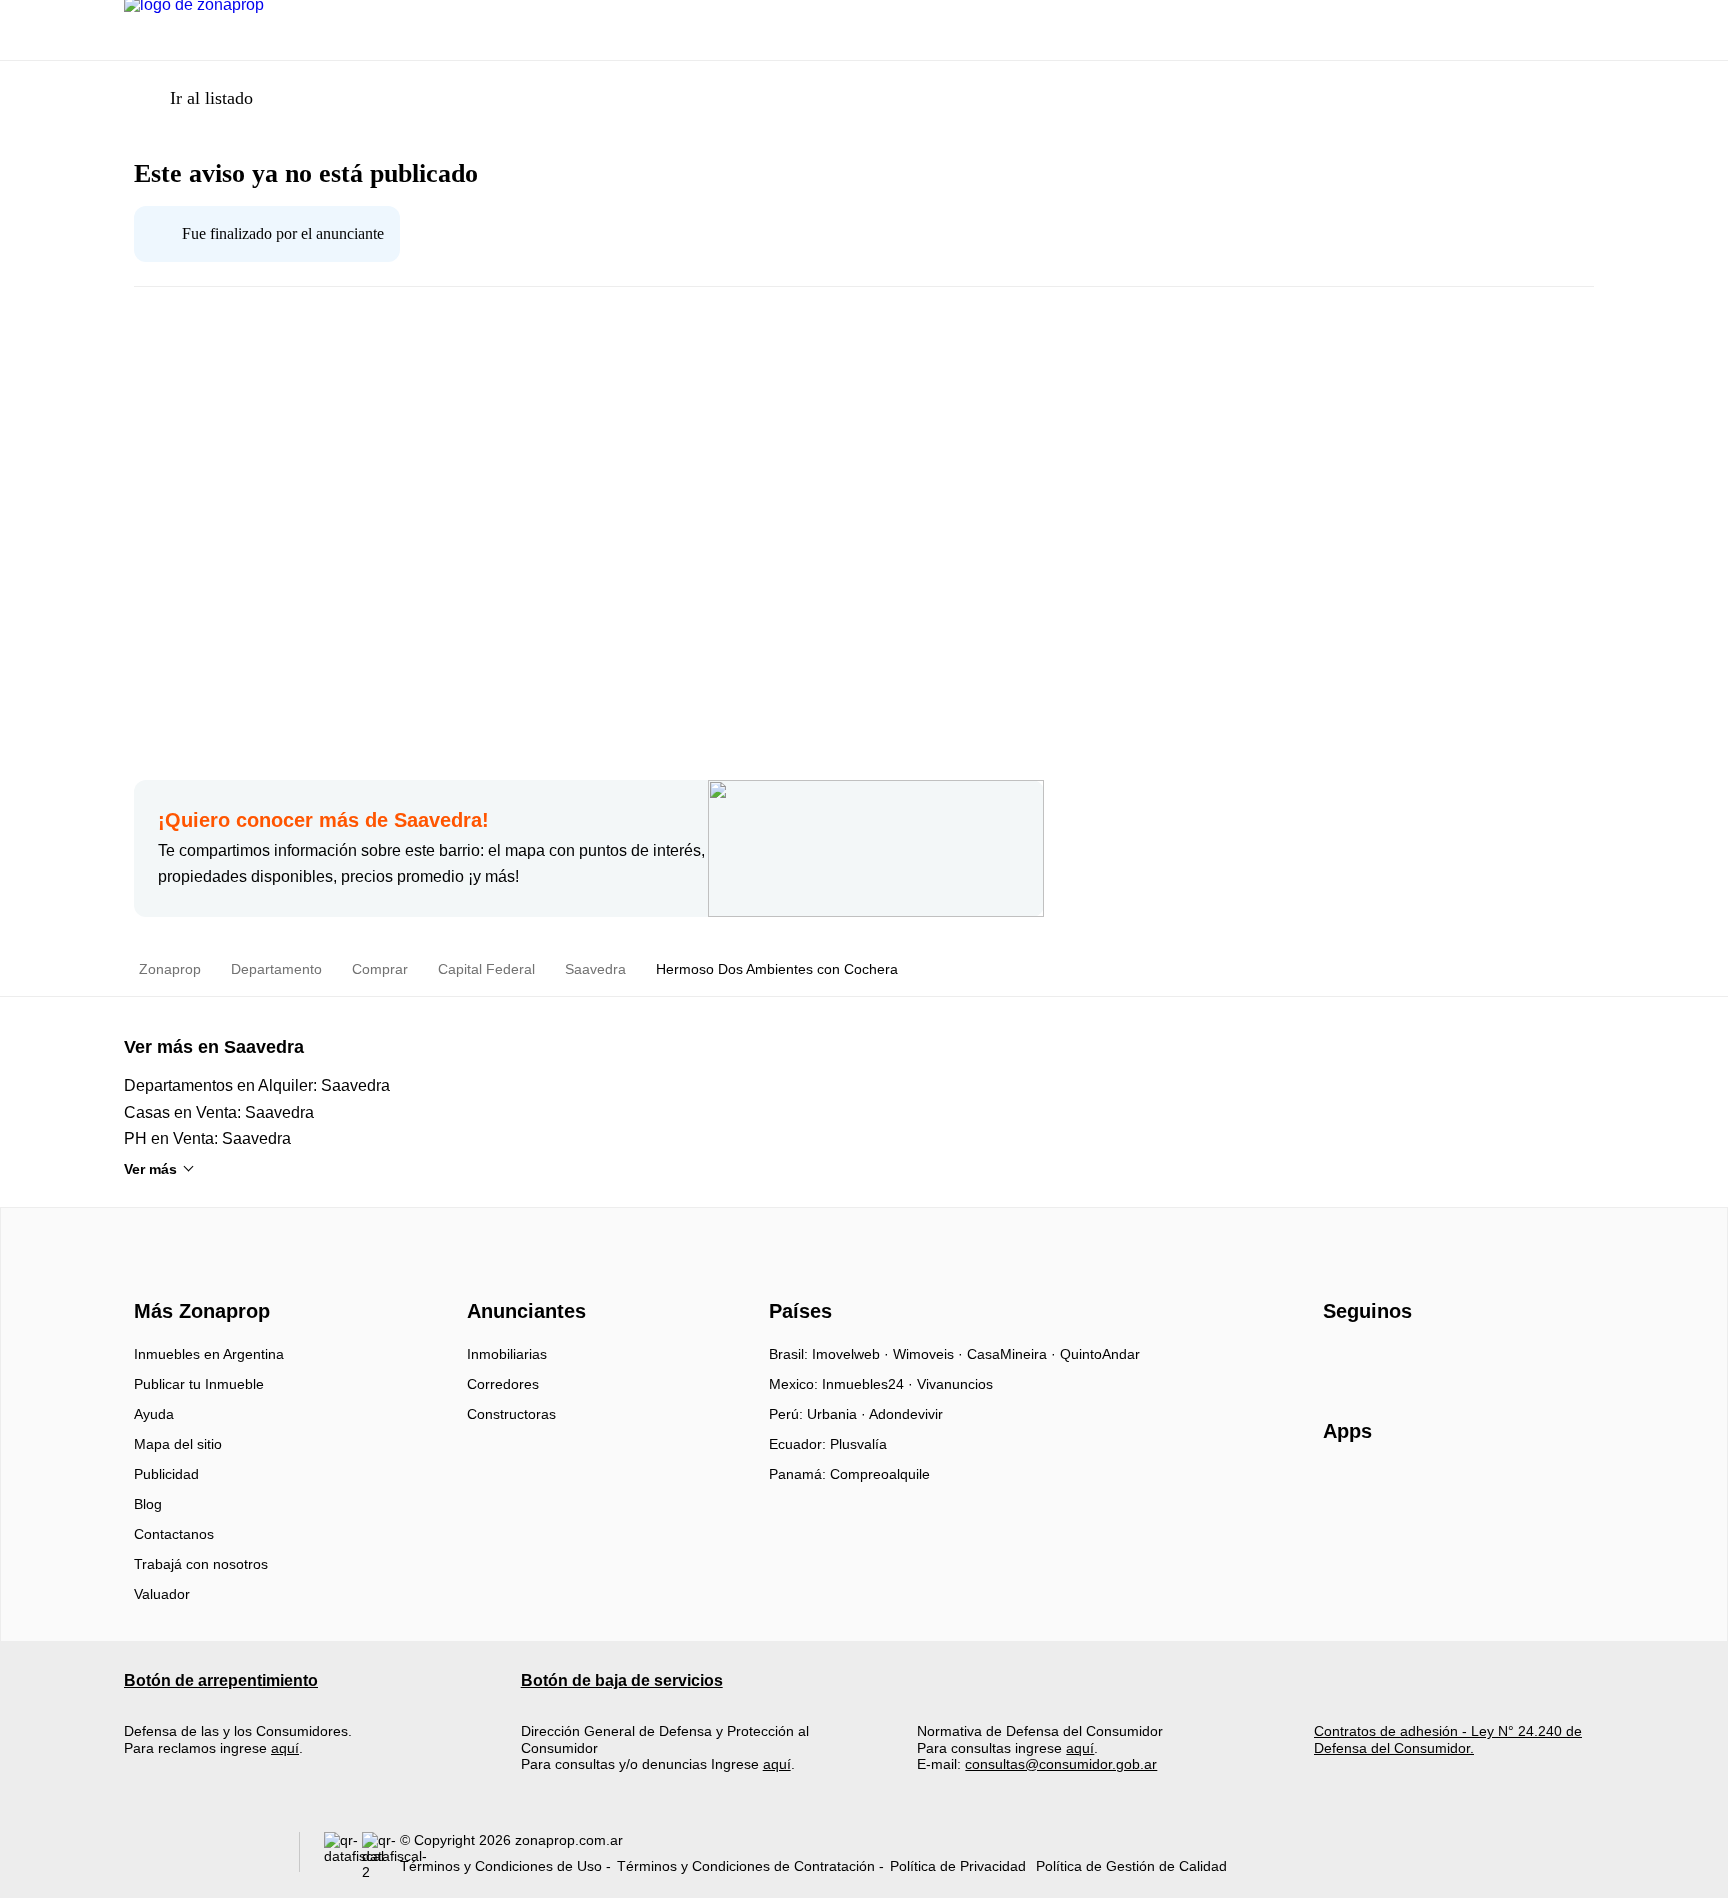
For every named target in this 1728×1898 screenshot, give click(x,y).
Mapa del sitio (178, 1444)
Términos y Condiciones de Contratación (746, 1866)
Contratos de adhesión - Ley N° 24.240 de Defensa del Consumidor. (1448, 1739)
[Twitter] (1438, 1361)
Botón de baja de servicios (622, 1680)
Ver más (150, 1169)
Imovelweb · (852, 1354)
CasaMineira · (1013, 1354)
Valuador (162, 1594)
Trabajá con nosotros (201, 1564)
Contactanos (174, 1534)
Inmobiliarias (507, 1354)
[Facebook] (1339, 1361)
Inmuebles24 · (869, 1384)
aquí (285, 1748)
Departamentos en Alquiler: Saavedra (257, 1085)
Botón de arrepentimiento (221, 1680)
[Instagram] (1372, 1361)
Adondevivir (906, 1414)
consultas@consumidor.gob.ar (1061, 1764)
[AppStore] (1387, 1489)
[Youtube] (1405, 1361)
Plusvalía (858, 1444)
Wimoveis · (930, 1354)
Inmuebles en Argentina (209, 1354)
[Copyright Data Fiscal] (381, 1856)
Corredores (503, 1384)
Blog (148, 1504)
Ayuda (154, 1414)
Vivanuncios (955, 1384)
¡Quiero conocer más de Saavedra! (323, 820)
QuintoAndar (1100, 1354)
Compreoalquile (880, 1474)
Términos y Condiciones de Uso (501, 1866)
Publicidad (166, 1474)
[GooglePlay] (1522, 1489)
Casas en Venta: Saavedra (219, 1112)
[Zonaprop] (197, 1275)
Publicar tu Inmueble (199, 1384)
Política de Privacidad (958, 1866)
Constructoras (511, 1414)
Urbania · (838, 1414)
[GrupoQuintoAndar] (199, 1856)
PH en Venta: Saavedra (207, 1138)
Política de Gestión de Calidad (1131, 1866)
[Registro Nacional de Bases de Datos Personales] (343, 1856)
